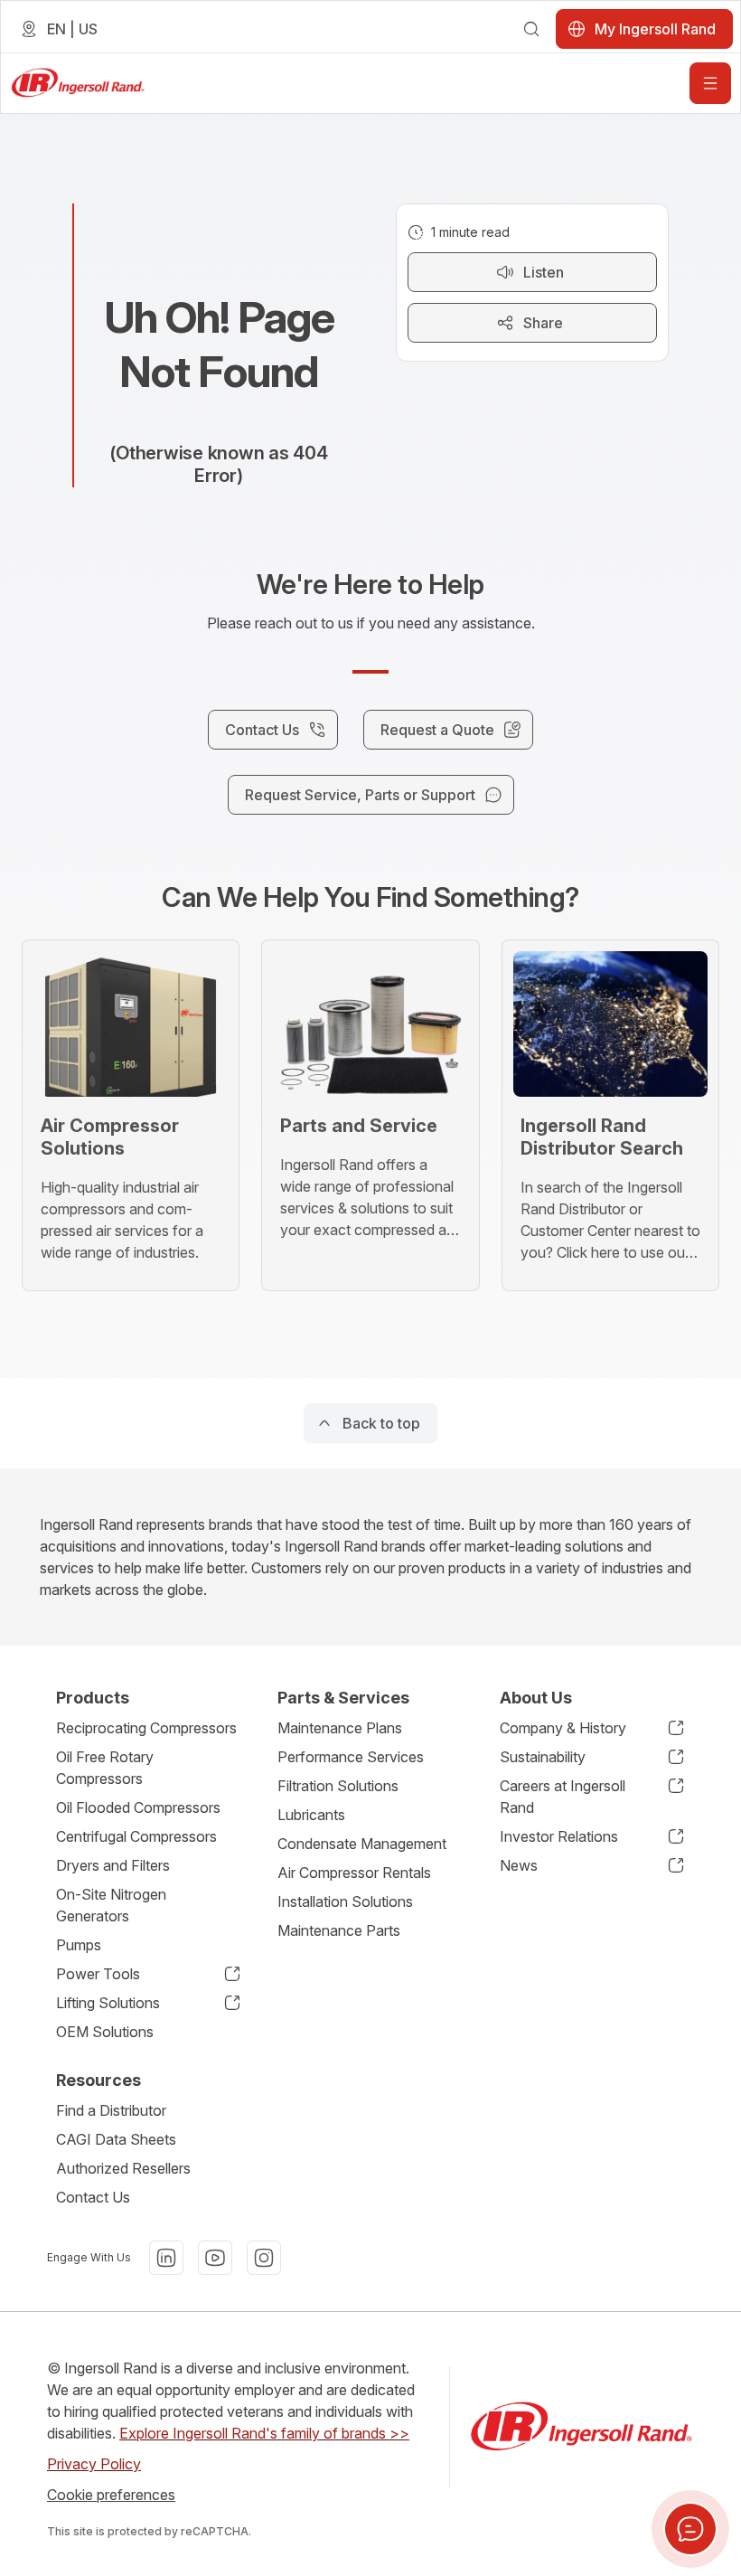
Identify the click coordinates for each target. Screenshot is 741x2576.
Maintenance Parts (339, 1930)
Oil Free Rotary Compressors (105, 1768)
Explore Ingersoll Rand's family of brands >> (264, 2433)
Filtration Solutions (338, 1786)
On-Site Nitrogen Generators (111, 1905)
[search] (531, 29)
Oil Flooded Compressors (138, 1807)
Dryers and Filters (113, 1865)
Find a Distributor (111, 2110)
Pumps (79, 1945)
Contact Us (93, 2197)
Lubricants (311, 1815)
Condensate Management (362, 1844)
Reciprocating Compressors (146, 1728)
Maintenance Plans (340, 1728)
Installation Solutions (345, 1901)
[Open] (710, 83)
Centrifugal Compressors (136, 1836)
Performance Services (351, 1757)
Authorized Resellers (123, 2168)
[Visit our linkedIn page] (166, 2258)
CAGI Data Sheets (116, 2139)
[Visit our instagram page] (264, 2258)
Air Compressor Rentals (354, 1873)
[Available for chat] (690, 2529)
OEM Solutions (105, 2032)
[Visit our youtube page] (215, 2258)
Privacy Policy (94, 2464)
